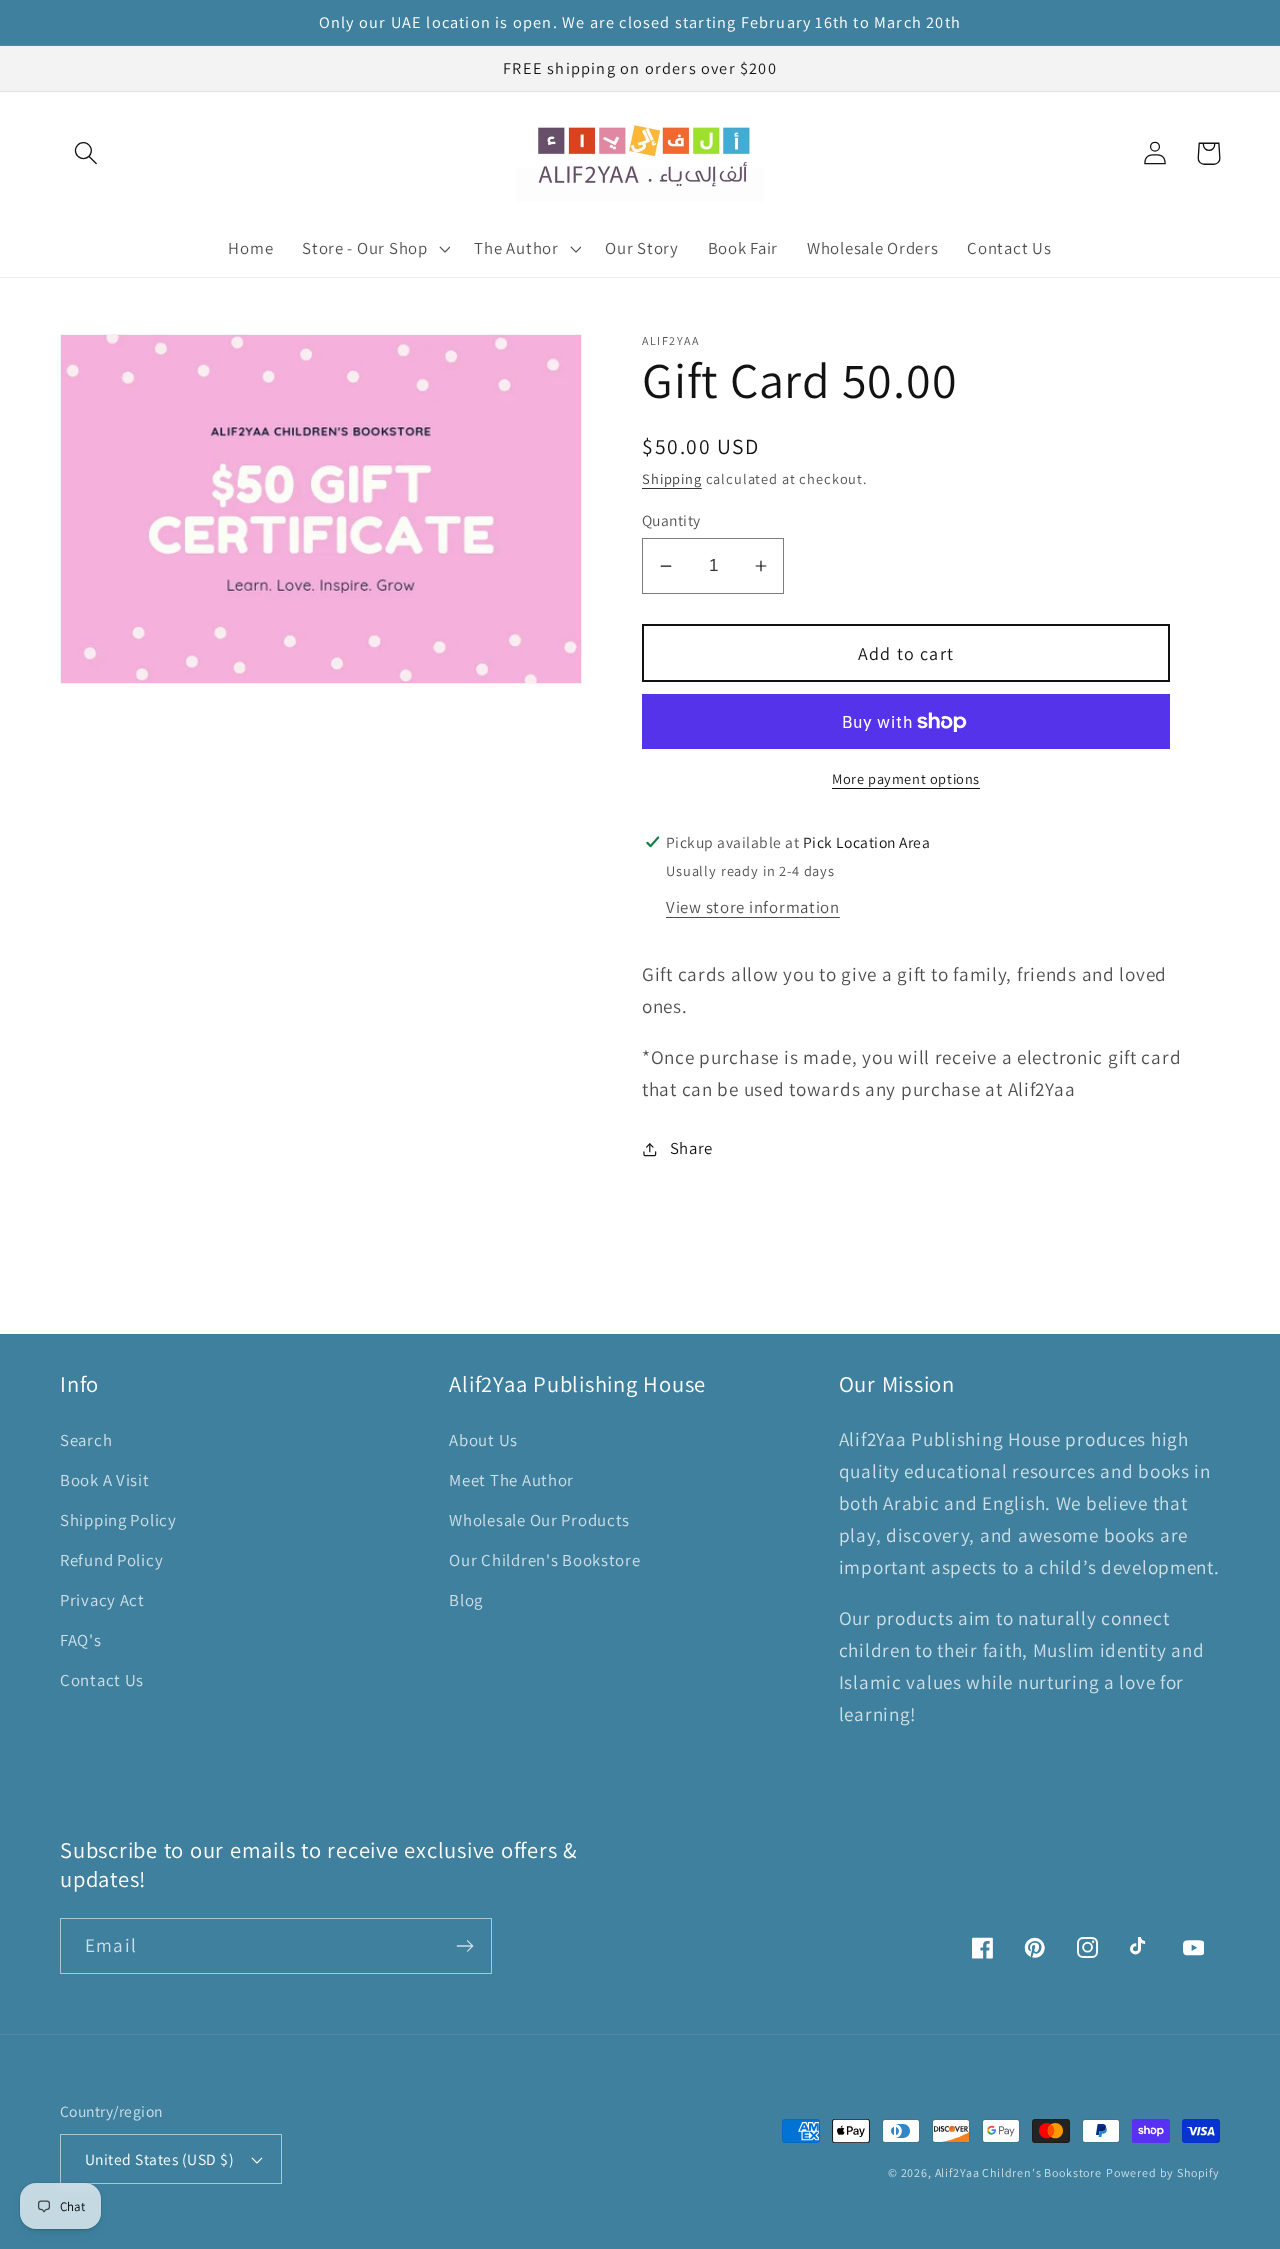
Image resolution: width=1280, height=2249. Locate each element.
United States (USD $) (159, 2159)
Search (86, 1440)
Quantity (671, 520)
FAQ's (81, 1640)
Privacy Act (102, 1600)
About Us (483, 1440)
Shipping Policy (118, 1520)
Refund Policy (111, 1560)
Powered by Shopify (1163, 2172)
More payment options (906, 778)
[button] (86, 153)
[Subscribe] (464, 1946)
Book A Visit (105, 1480)
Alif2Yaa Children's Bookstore (1018, 2172)
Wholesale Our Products (539, 1520)
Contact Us (102, 1680)
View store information (753, 907)
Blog (466, 1600)
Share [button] (691, 1148)
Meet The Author (511, 1480)
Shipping (672, 478)
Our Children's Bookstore (544, 1560)
